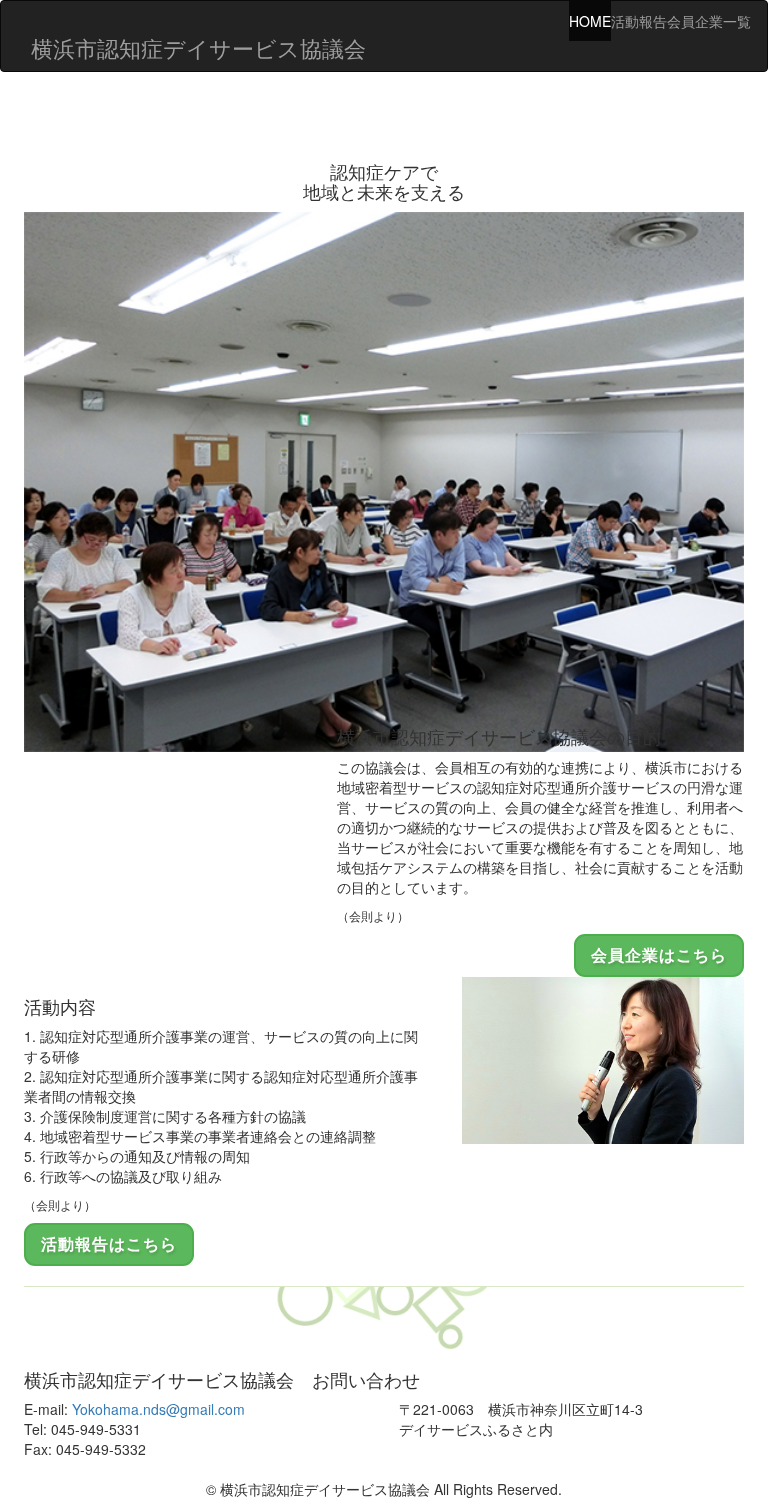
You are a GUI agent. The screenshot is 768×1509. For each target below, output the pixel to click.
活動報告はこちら (109, 1243)
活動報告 (639, 21)
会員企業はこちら (659, 954)
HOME (590, 21)
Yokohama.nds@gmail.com (158, 1409)
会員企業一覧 (709, 21)
